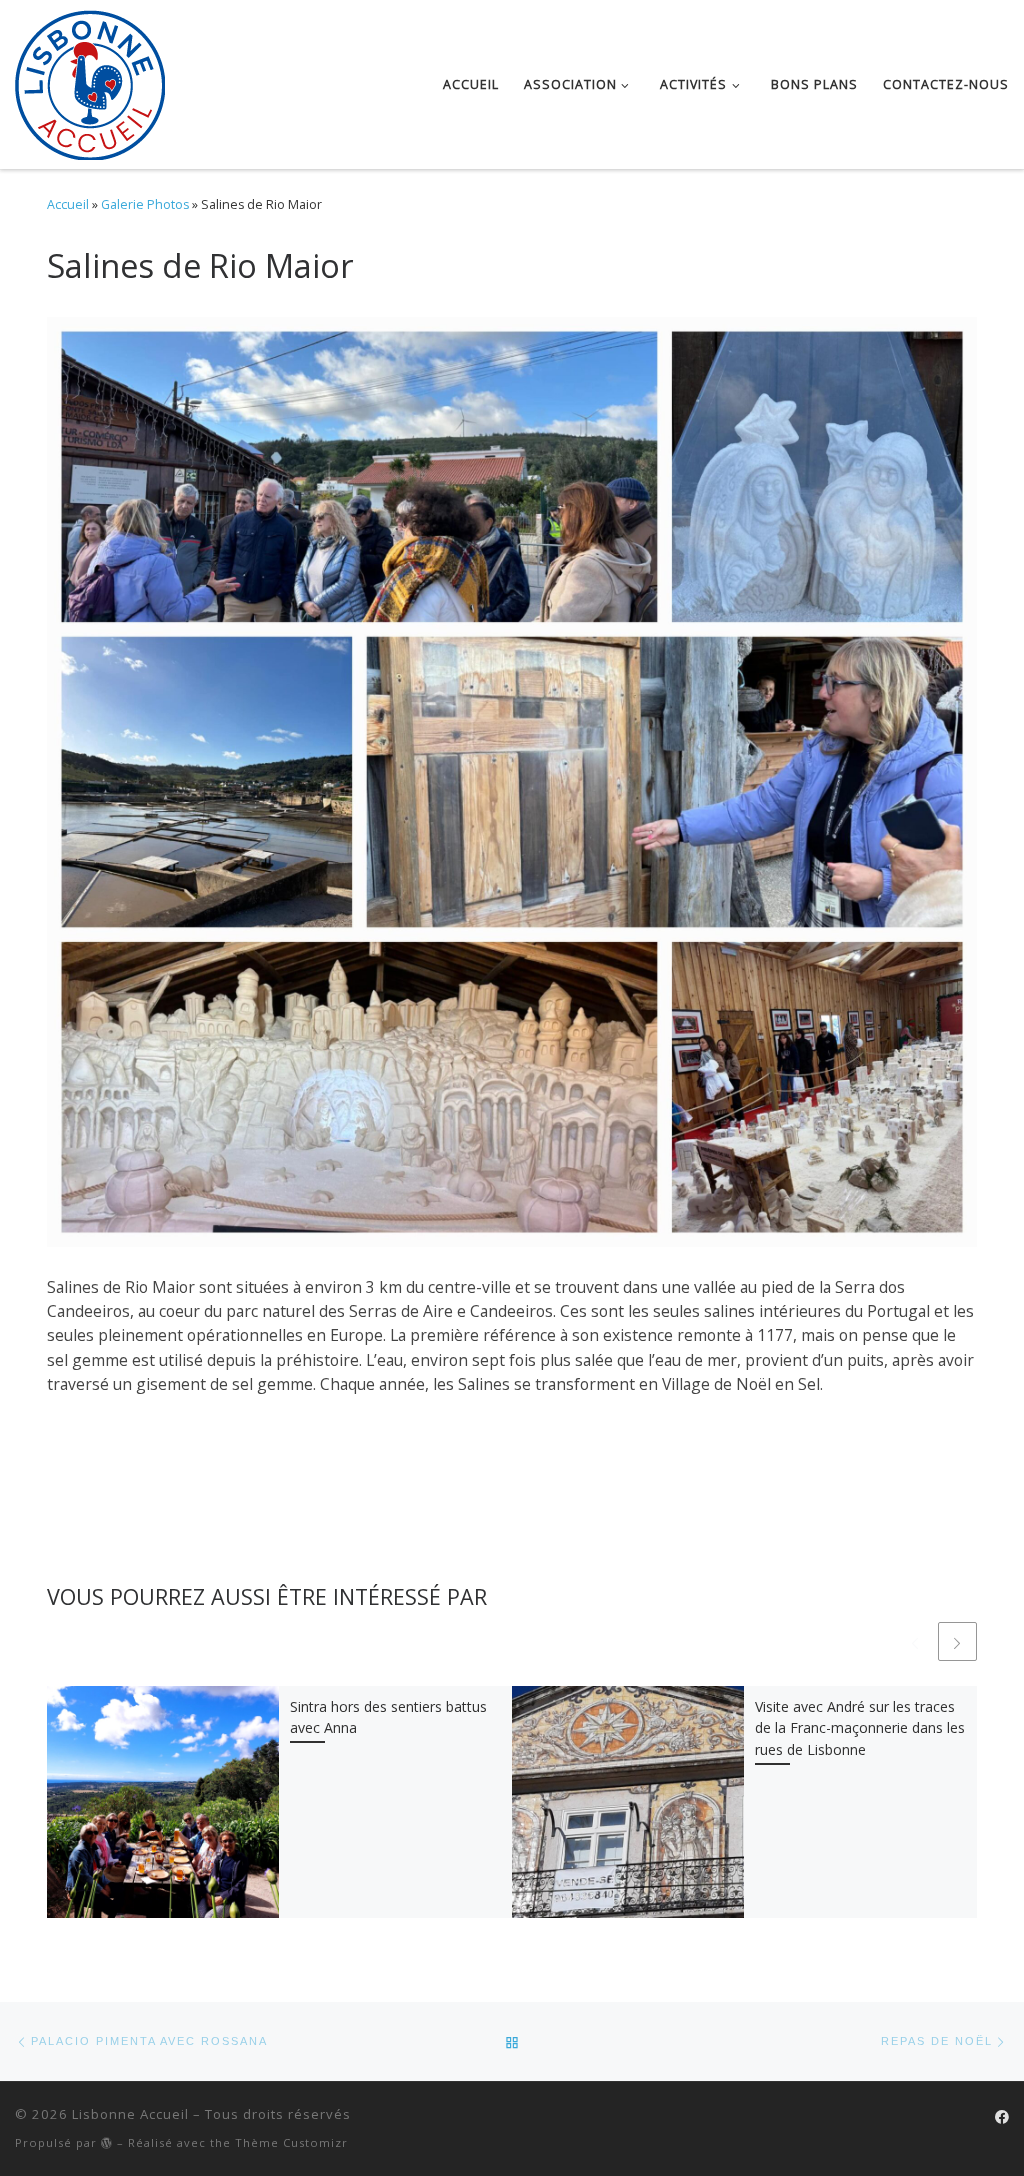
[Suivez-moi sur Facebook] (1002, 2117)
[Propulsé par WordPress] (107, 2142)
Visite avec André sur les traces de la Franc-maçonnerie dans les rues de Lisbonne (860, 1728)
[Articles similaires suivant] (957, 1641)
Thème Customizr (291, 2142)
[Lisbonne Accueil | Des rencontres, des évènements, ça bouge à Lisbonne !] (90, 80)
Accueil (68, 204)
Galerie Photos (145, 204)
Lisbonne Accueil (130, 2114)
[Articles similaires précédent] (914, 1641)
